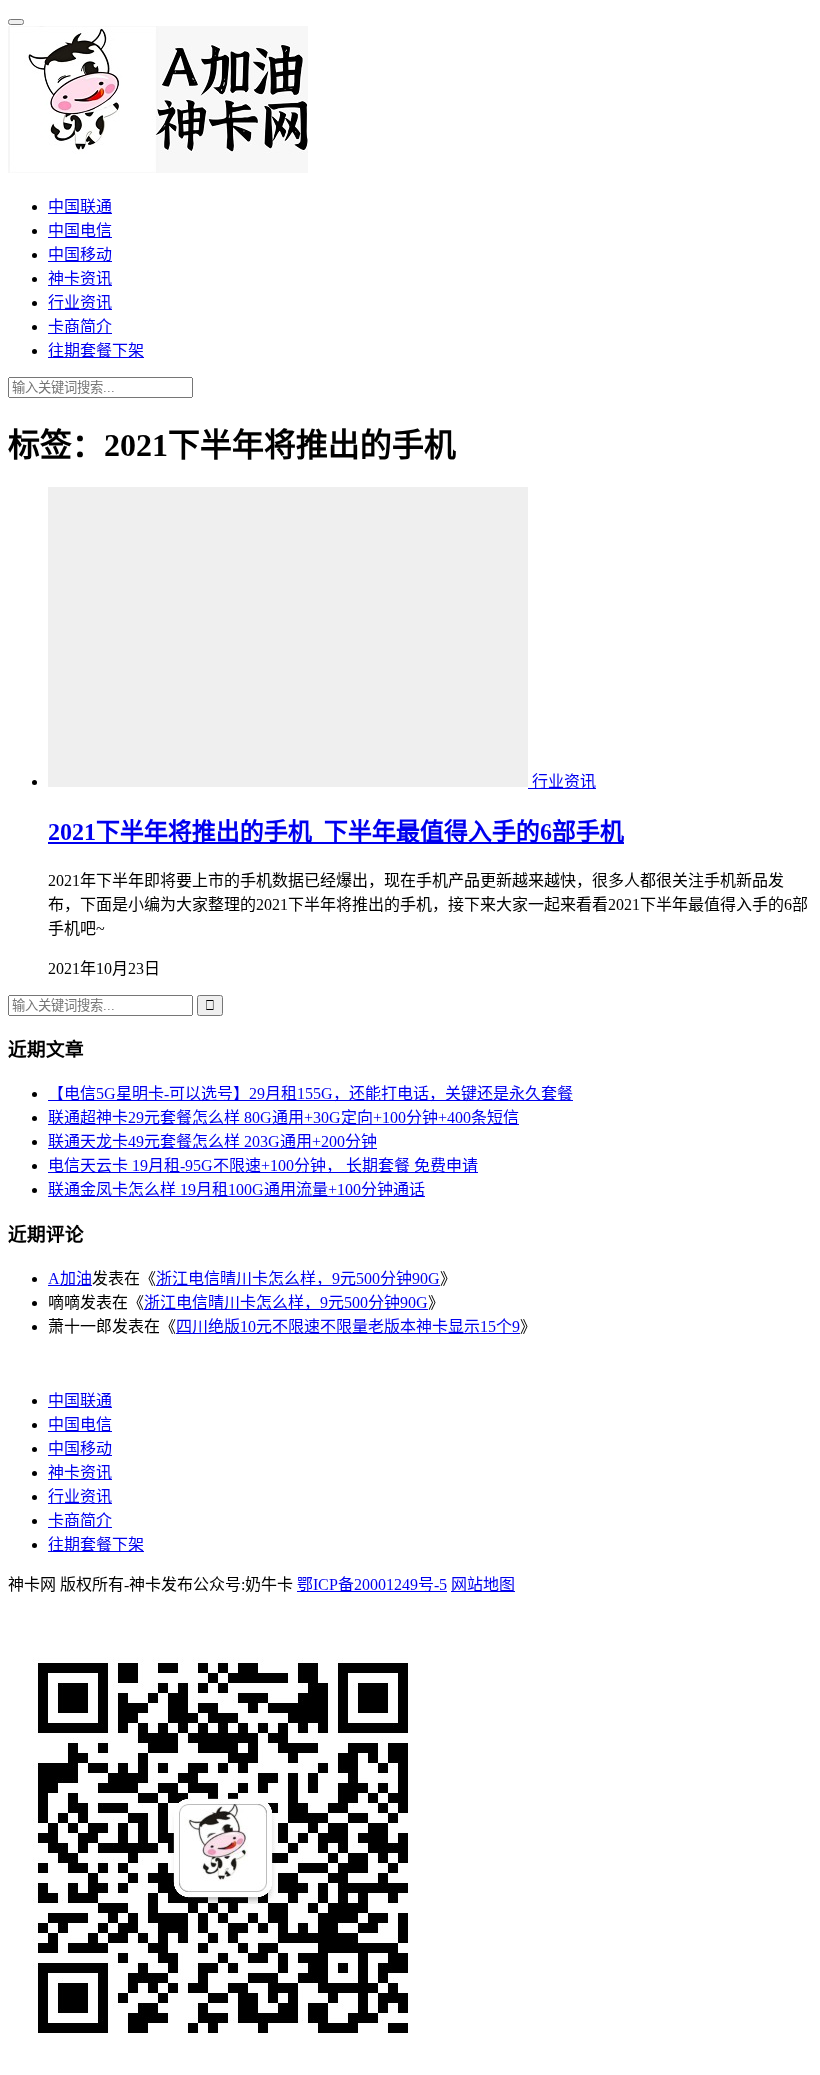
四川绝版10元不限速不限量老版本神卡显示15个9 (348, 1326)
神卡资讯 (80, 278)
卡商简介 (80, 326)
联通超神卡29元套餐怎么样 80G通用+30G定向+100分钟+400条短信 (283, 1117)
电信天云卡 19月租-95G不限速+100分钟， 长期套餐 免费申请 (263, 1165)
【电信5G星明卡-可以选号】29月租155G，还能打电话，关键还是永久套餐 (310, 1093)
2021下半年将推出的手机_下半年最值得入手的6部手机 (336, 832)
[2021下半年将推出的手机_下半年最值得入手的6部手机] (290, 781)
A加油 (70, 1278)
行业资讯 (80, 302)
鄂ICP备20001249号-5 (372, 1584)
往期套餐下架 (96, 350)
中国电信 (80, 230)
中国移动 (80, 254)
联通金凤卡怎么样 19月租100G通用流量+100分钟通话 (236, 1189)
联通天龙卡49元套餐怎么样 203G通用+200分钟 (212, 1141)
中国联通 (80, 206)
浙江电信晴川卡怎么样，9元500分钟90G (298, 1278)
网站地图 (483, 1584)
